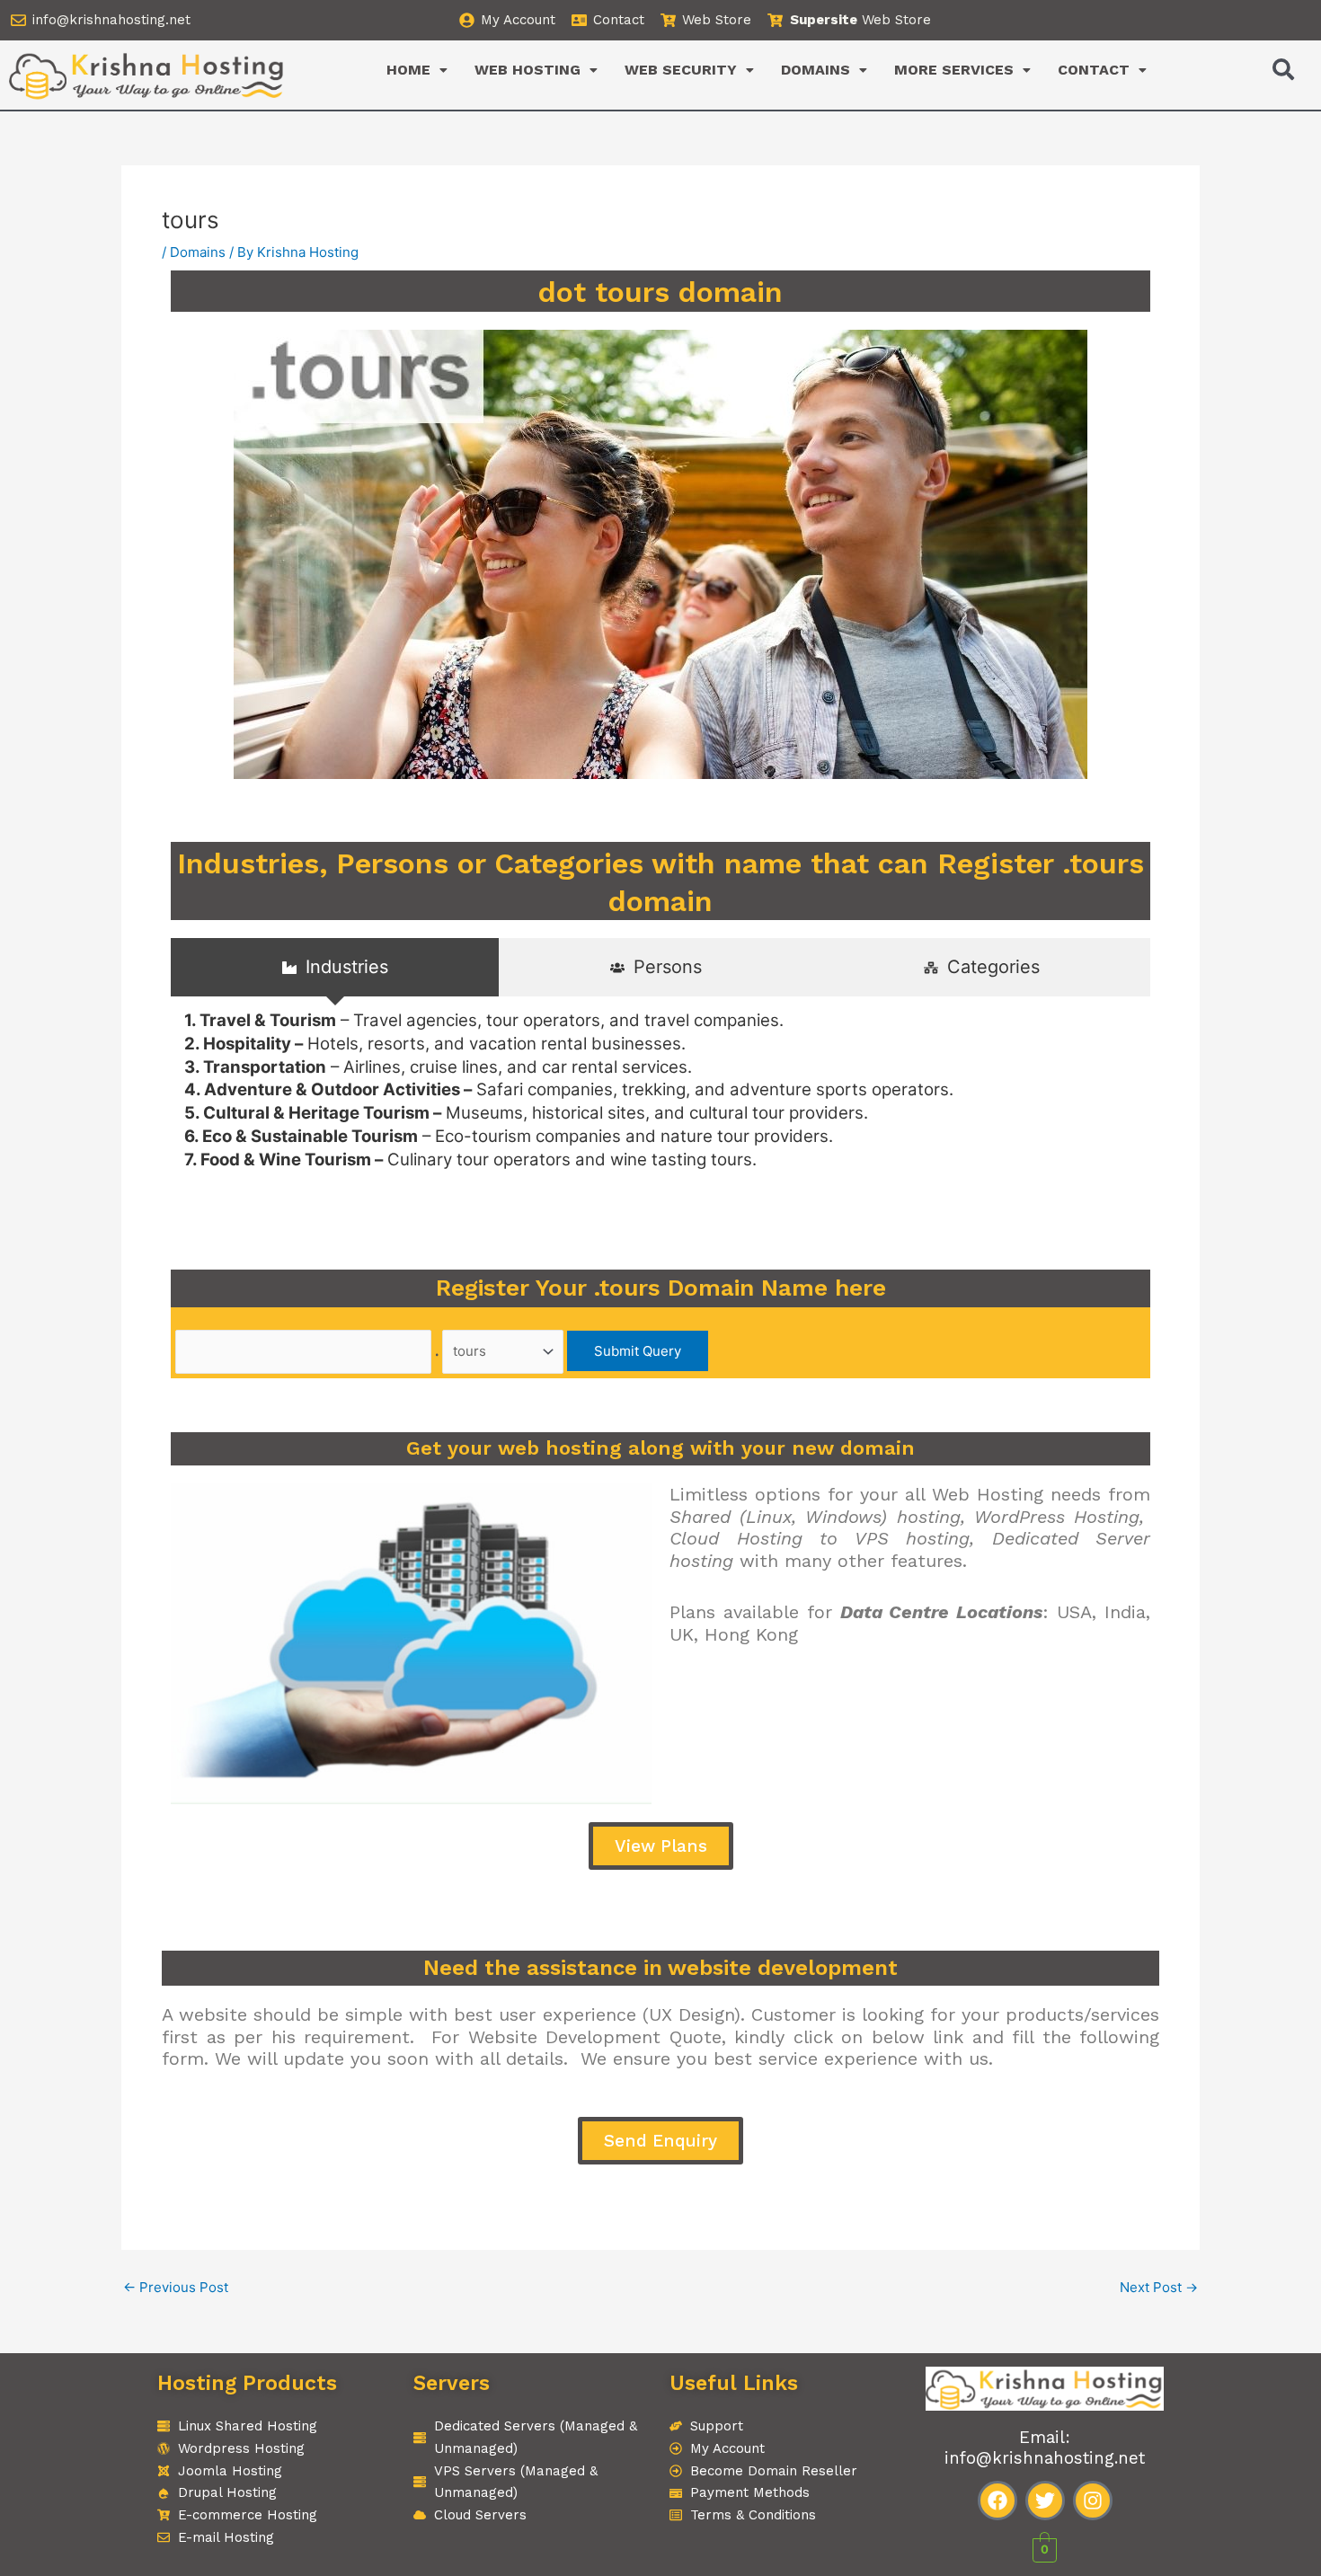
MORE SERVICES (954, 70)
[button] (417, 70)
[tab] (335, 967)
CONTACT (1094, 70)
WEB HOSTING (528, 70)
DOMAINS (816, 70)
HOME (408, 70)
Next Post (1159, 2287)
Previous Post (176, 2287)
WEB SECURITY (681, 70)
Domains (198, 252)
